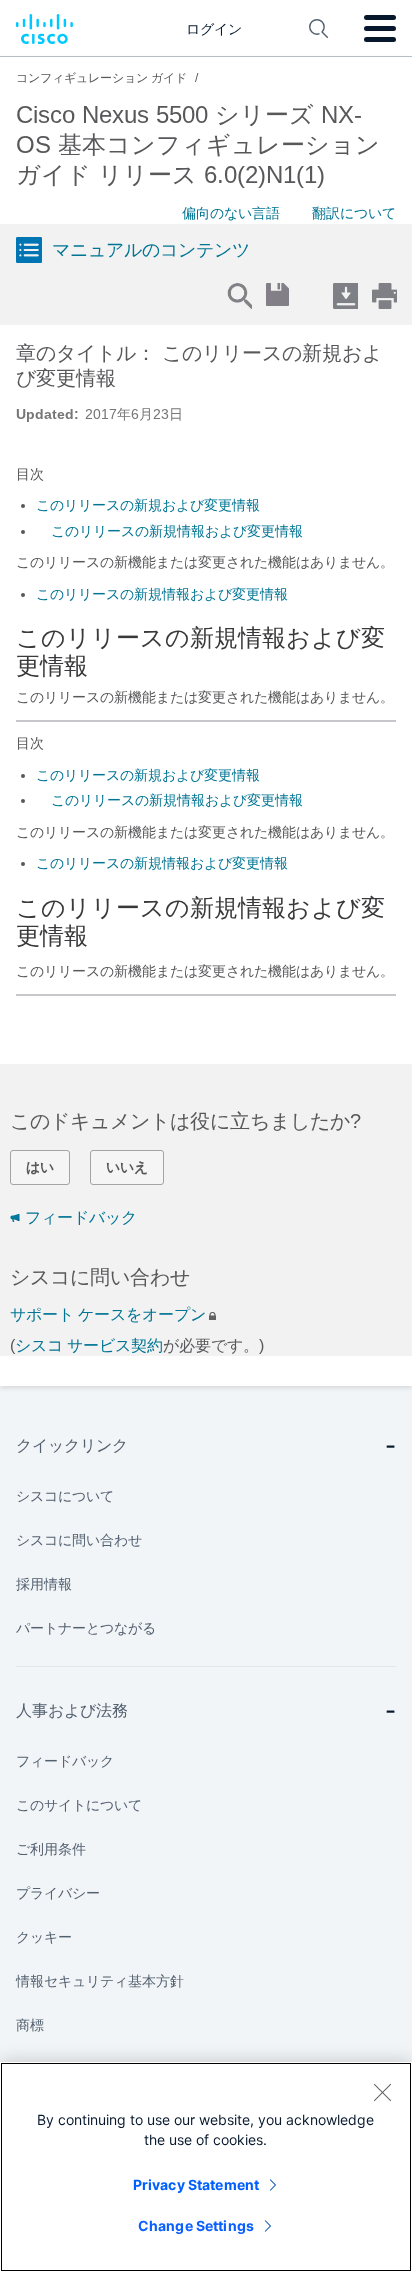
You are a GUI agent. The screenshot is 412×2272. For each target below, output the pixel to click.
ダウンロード (345, 295)
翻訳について (354, 213)
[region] (206, 2167)
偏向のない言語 (231, 213)
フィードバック (81, 1217)
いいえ (127, 1167)
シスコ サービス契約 (89, 1345)
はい (40, 1167)
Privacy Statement (196, 2184)
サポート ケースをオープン (108, 1314)
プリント (384, 295)
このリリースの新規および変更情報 (148, 505)
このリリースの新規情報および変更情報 (177, 531)
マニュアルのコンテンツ (151, 250)
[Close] (382, 2092)
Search (239, 295)
